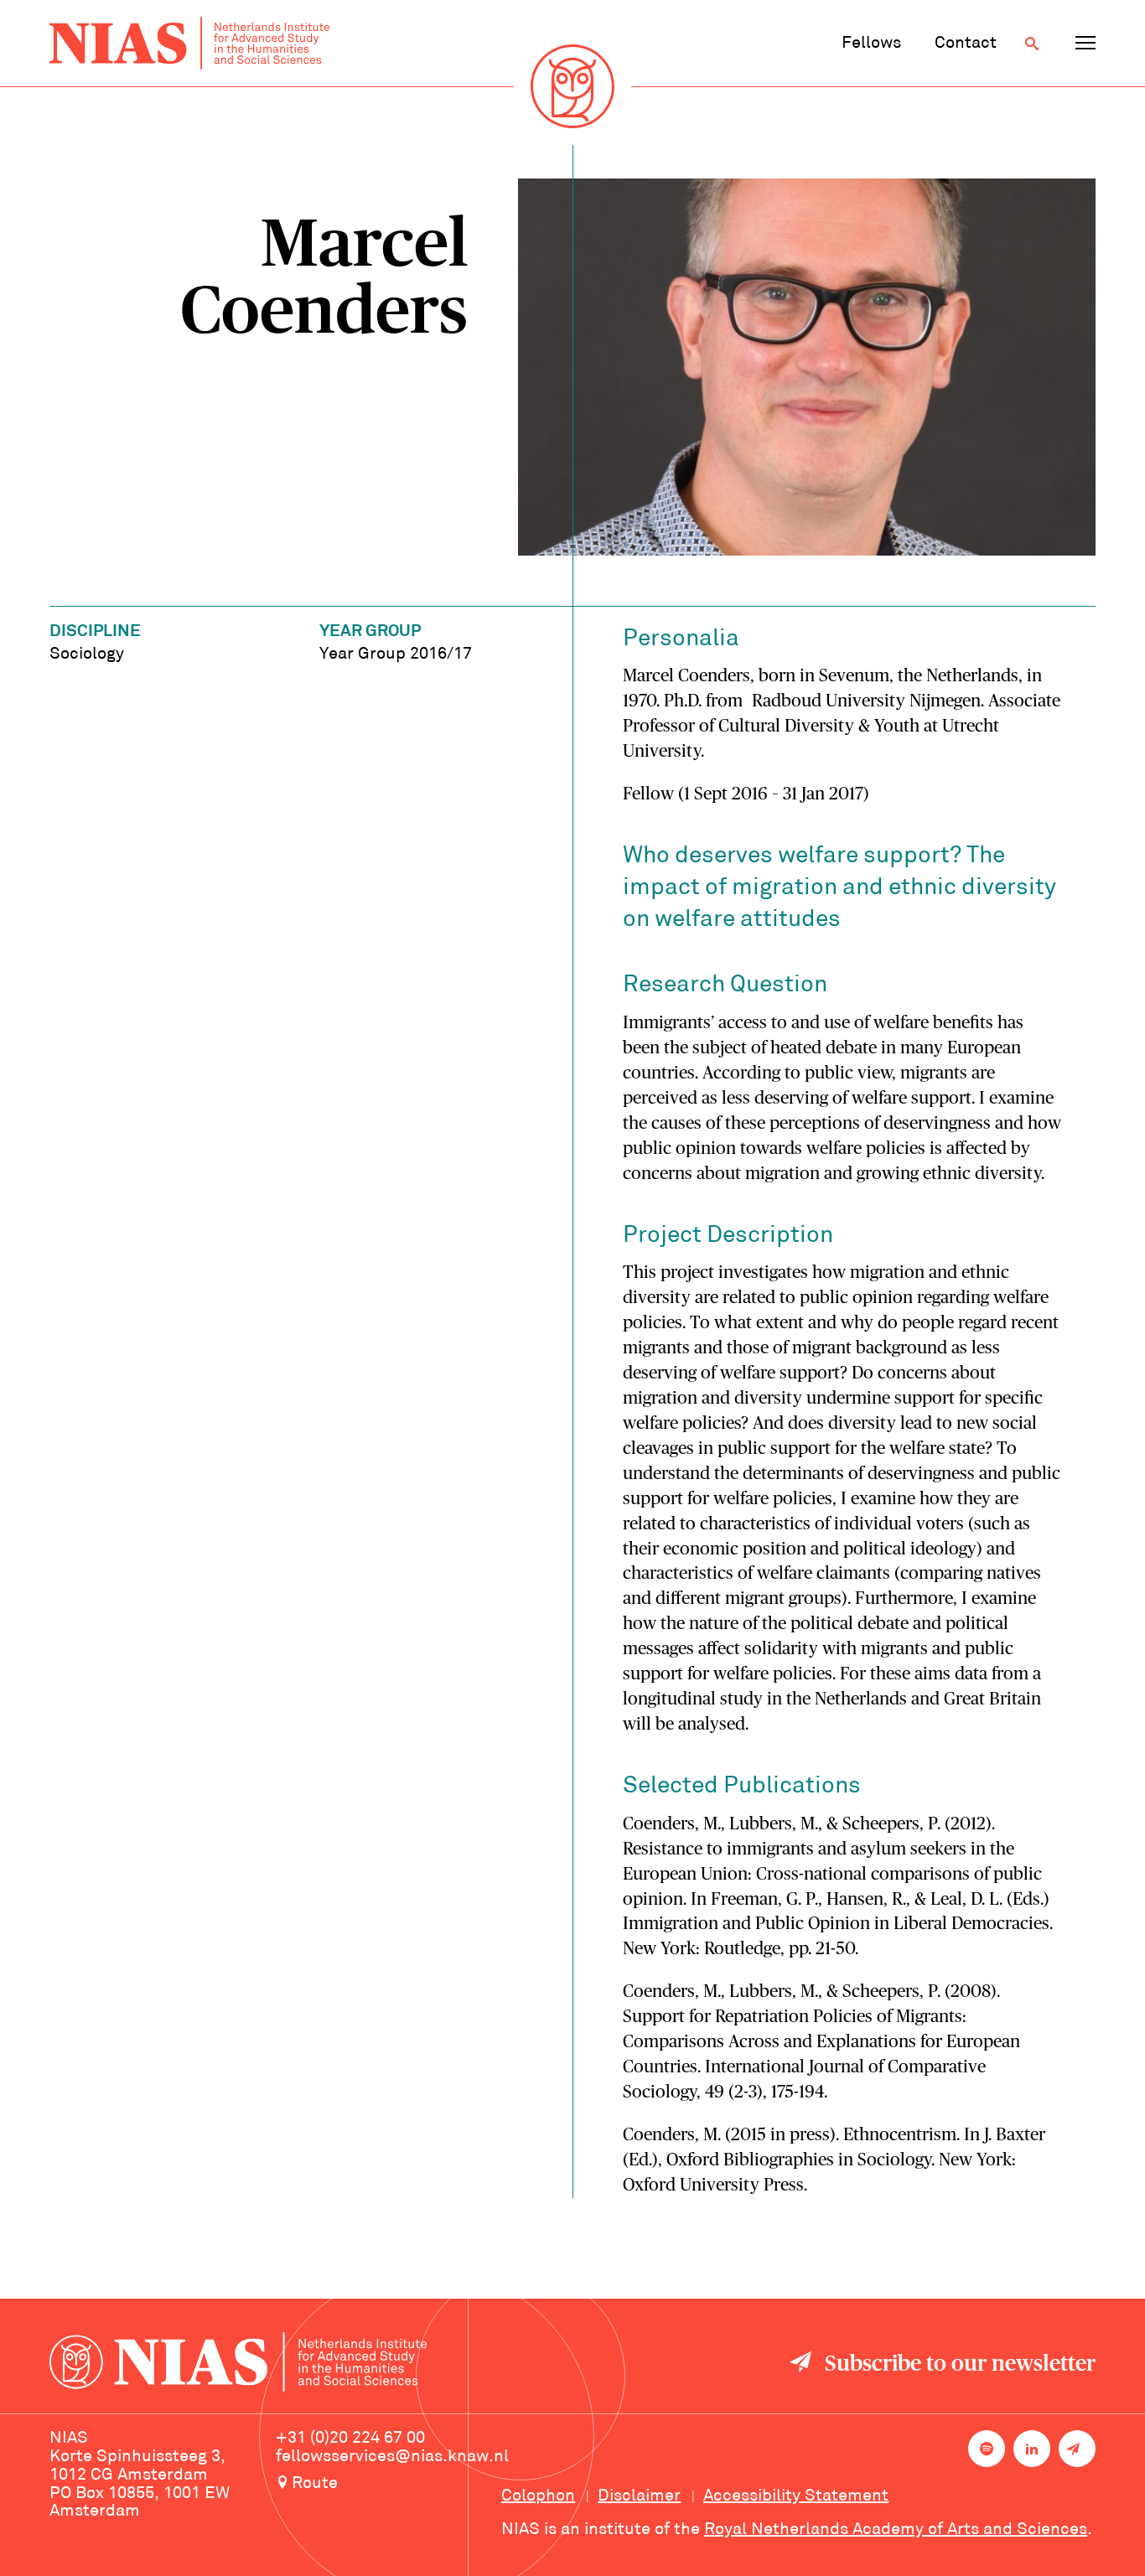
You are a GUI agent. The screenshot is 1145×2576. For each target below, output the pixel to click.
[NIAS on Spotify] (987, 2449)
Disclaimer (639, 2496)
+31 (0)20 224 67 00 (350, 2439)
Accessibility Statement (796, 2496)
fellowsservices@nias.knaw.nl (392, 2457)
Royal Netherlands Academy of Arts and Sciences (896, 2530)
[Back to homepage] (189, 43)
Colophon (538, 2496)
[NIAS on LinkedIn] (1032, 2449)
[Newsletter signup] (1077, 2449)
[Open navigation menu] (1085, 44)
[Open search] (1032, 44)
